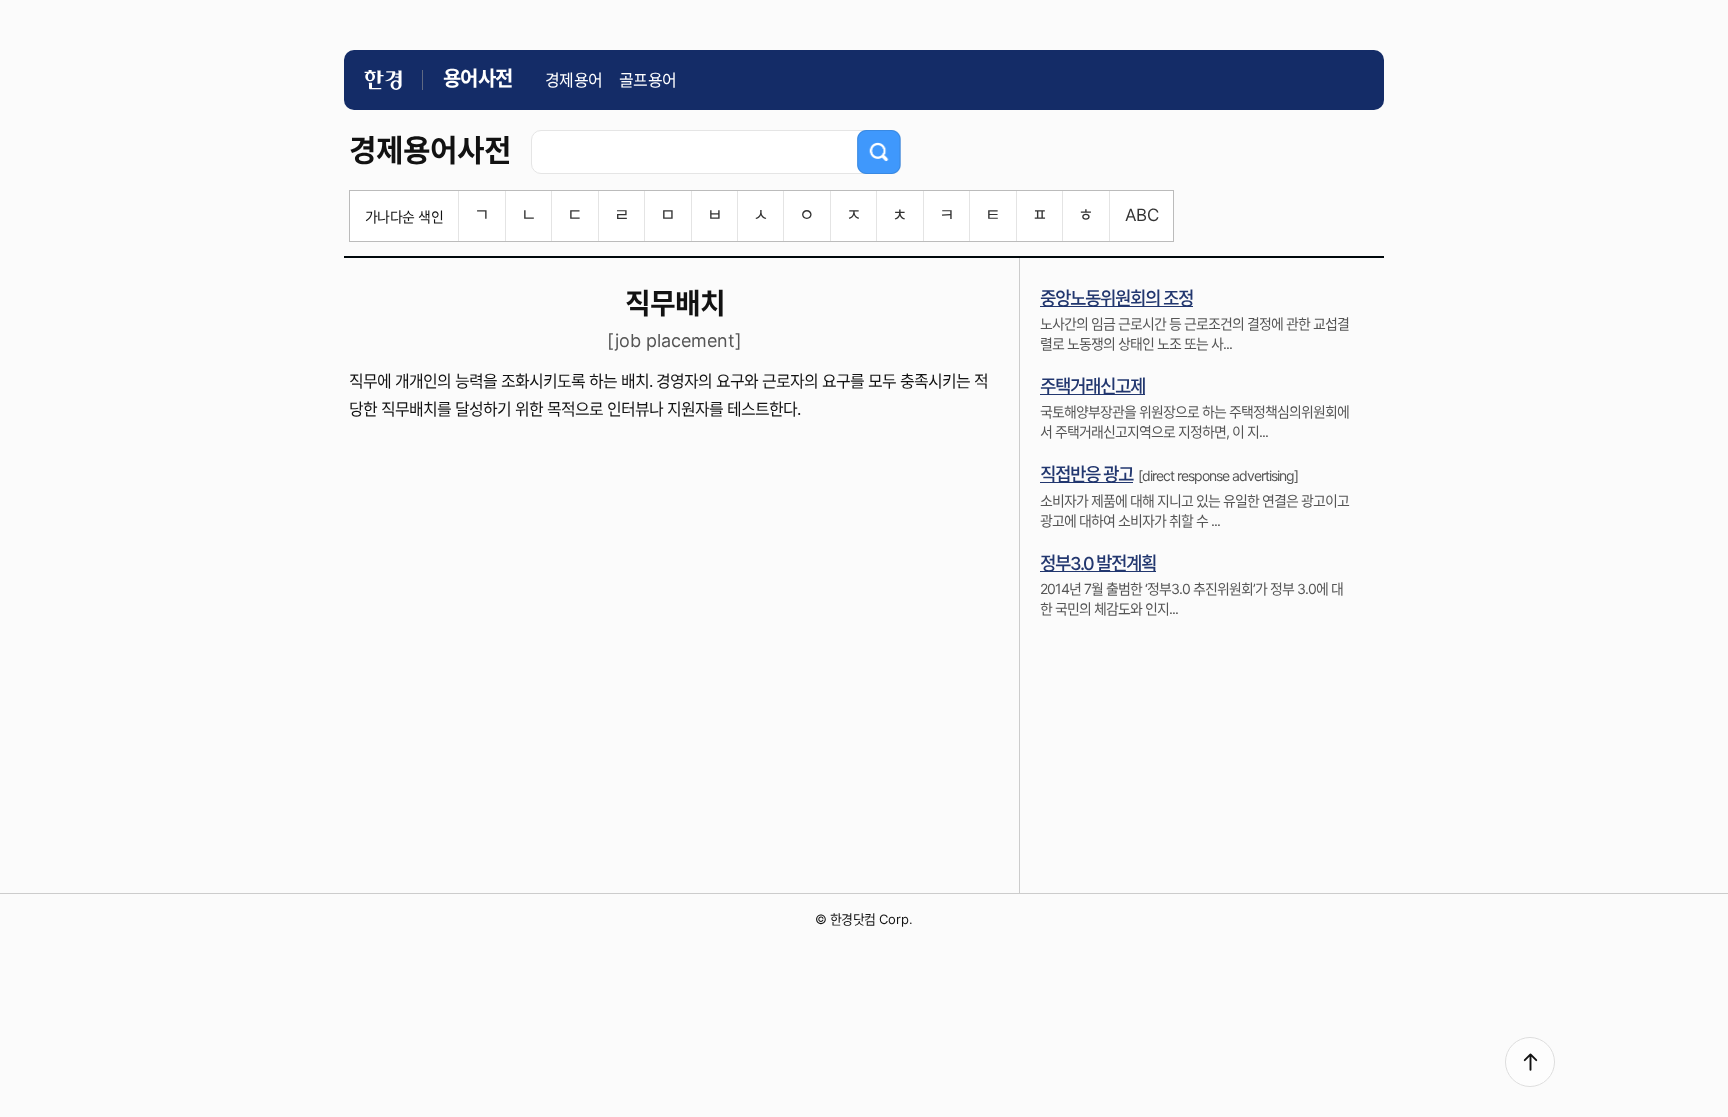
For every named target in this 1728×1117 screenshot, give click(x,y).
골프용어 (648, 80)
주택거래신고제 (1092, 386)
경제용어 (574, 80)
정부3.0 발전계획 (1098, 563)
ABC (1141, 215)
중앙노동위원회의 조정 (1116, 298)
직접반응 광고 (1086, 474)
